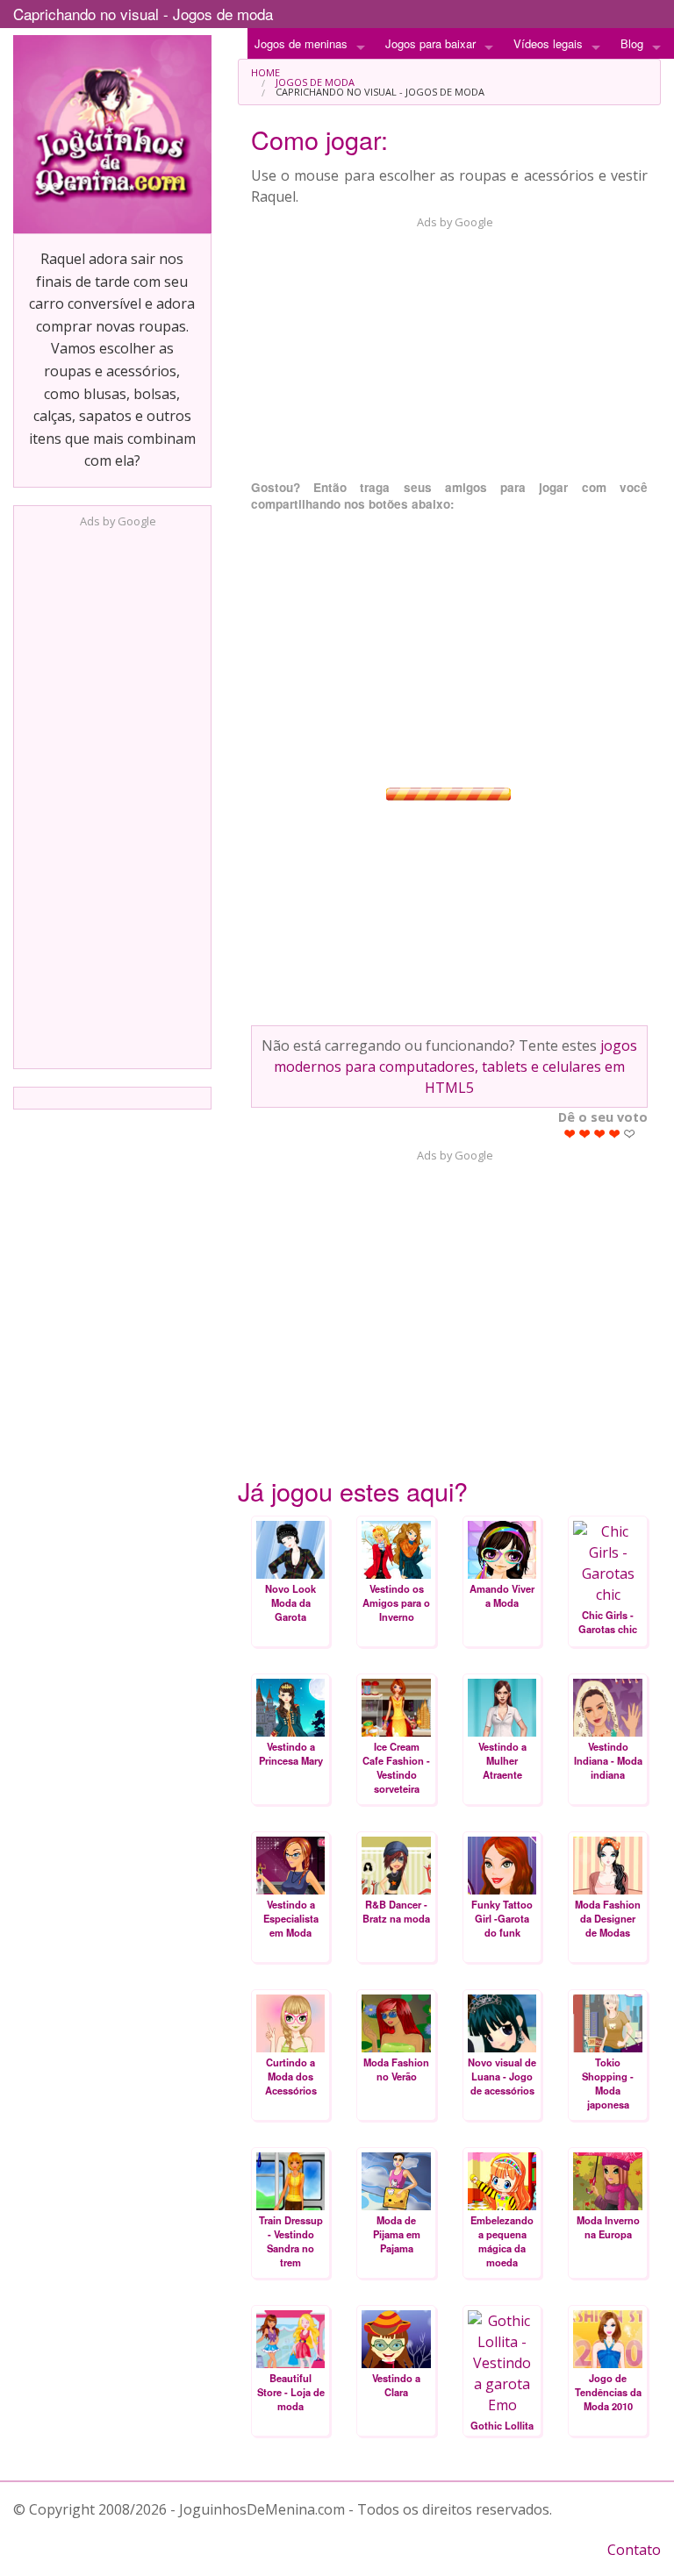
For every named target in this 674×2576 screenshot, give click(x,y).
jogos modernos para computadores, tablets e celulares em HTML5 (455, 1067)
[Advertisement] (112, 793)
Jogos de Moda (315, 82)
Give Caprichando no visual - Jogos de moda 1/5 (570, 1134)
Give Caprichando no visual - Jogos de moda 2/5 (585, 1134)
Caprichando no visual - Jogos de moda (143, 14)
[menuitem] (449, 72)
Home (265, 72)
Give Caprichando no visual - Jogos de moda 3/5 (600, 1134)
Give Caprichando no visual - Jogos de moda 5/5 (630, 1134)
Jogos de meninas (301, 43)
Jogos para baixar (430, 43)
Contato (634, 2550)
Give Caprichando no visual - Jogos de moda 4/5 (615, 1134)
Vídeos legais (548, 43)
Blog (632, 43)
